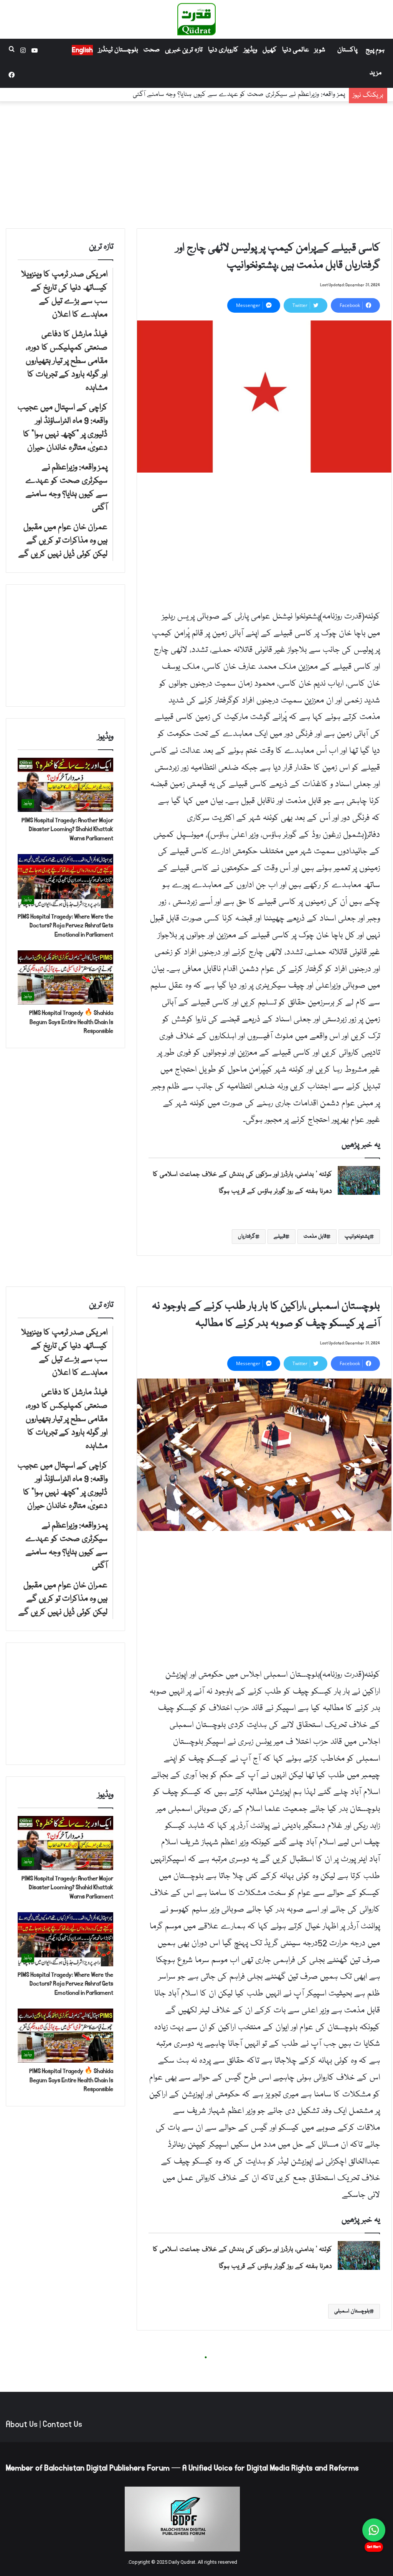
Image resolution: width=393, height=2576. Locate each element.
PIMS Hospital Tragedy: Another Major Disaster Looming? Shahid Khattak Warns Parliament (67, 829)
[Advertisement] (196, 163)
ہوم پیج (375, 50)
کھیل (270, 50)
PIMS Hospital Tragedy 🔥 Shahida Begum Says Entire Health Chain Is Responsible (71, 1022)
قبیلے (279, 1237)
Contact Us (62, 2424)
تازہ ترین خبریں (184, 50)
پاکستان (347, 50)
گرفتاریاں (247, 1237)
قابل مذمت (315, 1237)
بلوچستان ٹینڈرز (118, 50)
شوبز (320, 50)
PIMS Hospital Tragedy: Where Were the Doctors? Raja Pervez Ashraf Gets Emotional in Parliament (65, 926)
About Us (22, 2424)
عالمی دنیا (296, 50)
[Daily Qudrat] (196, 19)
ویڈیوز (250, 50)
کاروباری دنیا (223, 50)
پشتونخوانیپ (357, 1237)
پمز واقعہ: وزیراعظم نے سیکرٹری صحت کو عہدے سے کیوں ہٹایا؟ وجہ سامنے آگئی (239, 95)
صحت (152, 50)
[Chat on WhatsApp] (374, 2530)
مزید (376, 73)
